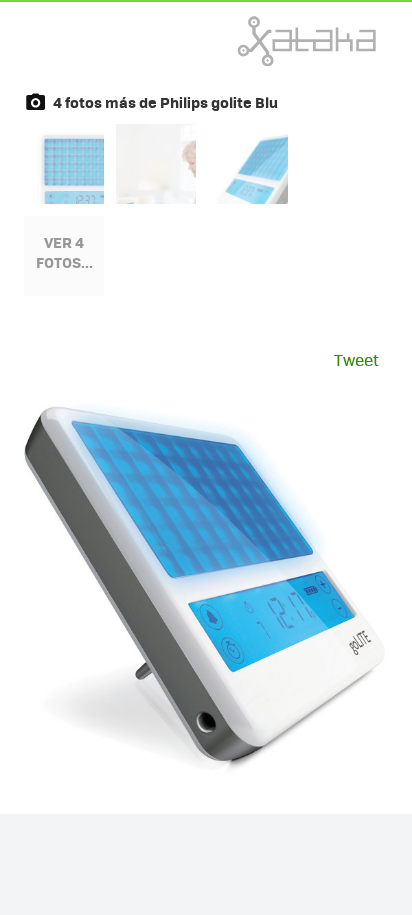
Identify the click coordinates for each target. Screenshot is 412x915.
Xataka (263, 41)
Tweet (356, 359)
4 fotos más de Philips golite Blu (165, 102)
